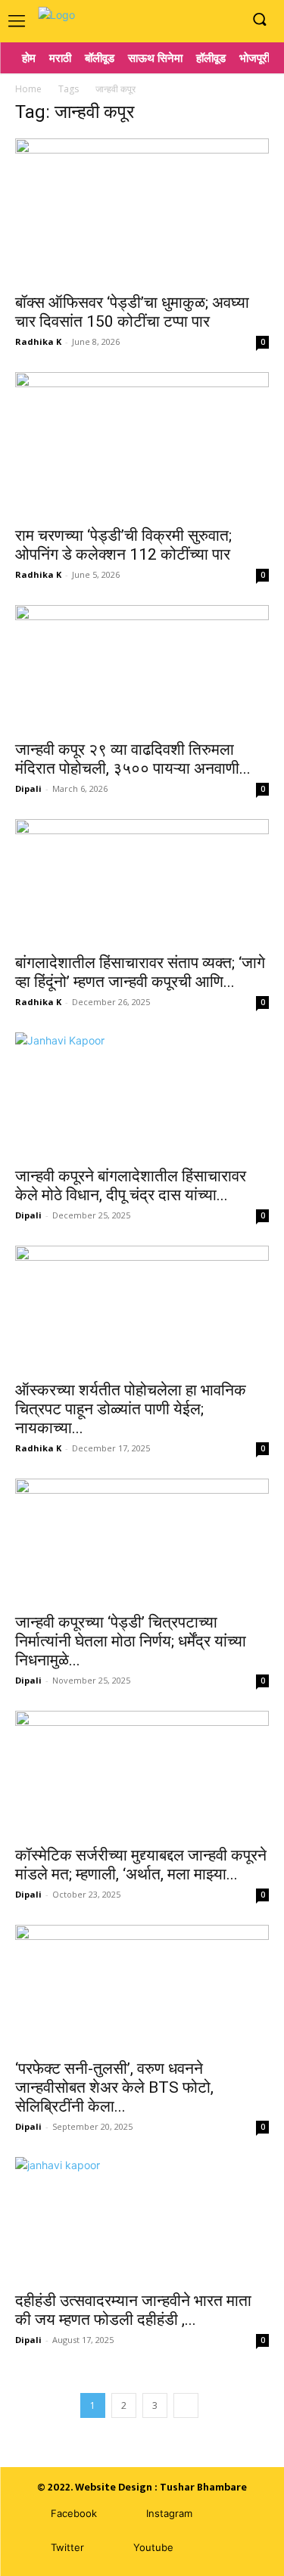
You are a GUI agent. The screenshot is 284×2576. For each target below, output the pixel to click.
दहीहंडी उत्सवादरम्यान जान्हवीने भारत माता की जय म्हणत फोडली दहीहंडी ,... (133, 2310)
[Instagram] (203, 20)
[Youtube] (227, 20)
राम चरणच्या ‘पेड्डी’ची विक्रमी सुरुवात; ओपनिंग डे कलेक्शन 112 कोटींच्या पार (123, 545)
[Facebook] (181, 20)
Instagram (169, 2513)
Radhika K (38, 341)
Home (28, 89)
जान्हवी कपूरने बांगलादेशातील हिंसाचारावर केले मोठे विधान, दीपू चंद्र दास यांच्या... (131, 1186)
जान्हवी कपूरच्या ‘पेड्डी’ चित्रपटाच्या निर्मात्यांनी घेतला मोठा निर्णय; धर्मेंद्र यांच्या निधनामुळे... (131, 1641)
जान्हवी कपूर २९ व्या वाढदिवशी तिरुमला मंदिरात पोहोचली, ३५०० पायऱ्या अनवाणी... (133, 759)
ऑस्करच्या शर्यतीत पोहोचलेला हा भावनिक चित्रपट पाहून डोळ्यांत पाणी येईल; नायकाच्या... (131, 1409)
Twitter (67, 2547)
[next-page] (186, 2405)
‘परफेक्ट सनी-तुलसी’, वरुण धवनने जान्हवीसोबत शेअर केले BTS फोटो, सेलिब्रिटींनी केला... (114, 2087)
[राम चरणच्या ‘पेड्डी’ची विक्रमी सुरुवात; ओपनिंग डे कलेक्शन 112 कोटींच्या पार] (142, 444)
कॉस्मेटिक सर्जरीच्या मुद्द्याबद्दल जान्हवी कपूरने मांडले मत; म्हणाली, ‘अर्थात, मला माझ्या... (141, 1865)
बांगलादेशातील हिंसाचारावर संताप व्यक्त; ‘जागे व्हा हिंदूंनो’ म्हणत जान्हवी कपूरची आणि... (140, 972)
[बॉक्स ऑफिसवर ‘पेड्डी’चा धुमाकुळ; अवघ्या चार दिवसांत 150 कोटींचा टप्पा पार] (142, 211)
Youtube (153, 2547)
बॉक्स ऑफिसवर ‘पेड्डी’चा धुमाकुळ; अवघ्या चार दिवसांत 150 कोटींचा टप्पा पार (132, 312)
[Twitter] (28, 2548)
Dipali (28, 788)
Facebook (74, 2513)
